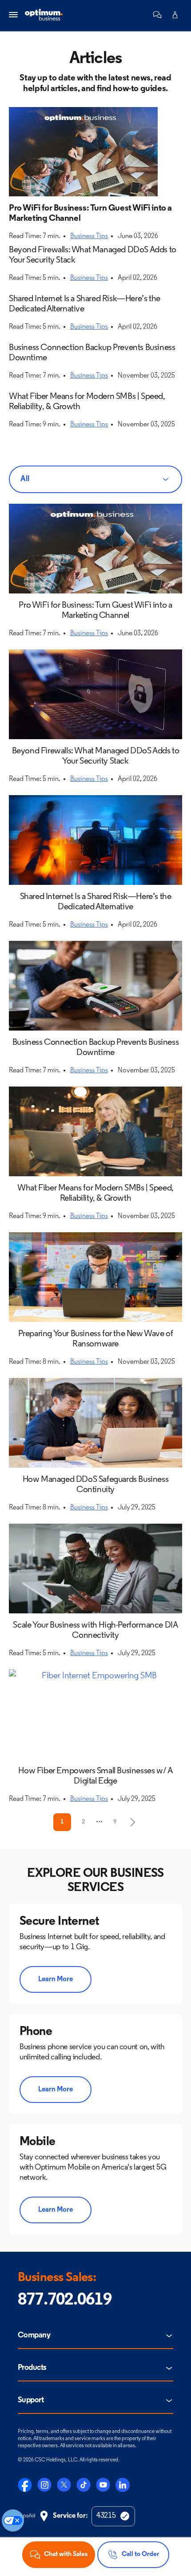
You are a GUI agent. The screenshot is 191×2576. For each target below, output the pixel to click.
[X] (64, 2485)
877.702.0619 (65, 2300)
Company (34, 2336)
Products (32, 2368)
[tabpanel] (95, 1167)
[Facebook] (25, 2485)
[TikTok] (84, 2485)
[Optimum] (44, 15)
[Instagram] (44, 2485)
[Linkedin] (123, 2485)
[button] (157, 15)
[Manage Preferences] (13, 2520)
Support (31, 2401)
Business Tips (89, 236)
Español (26, 2516)
